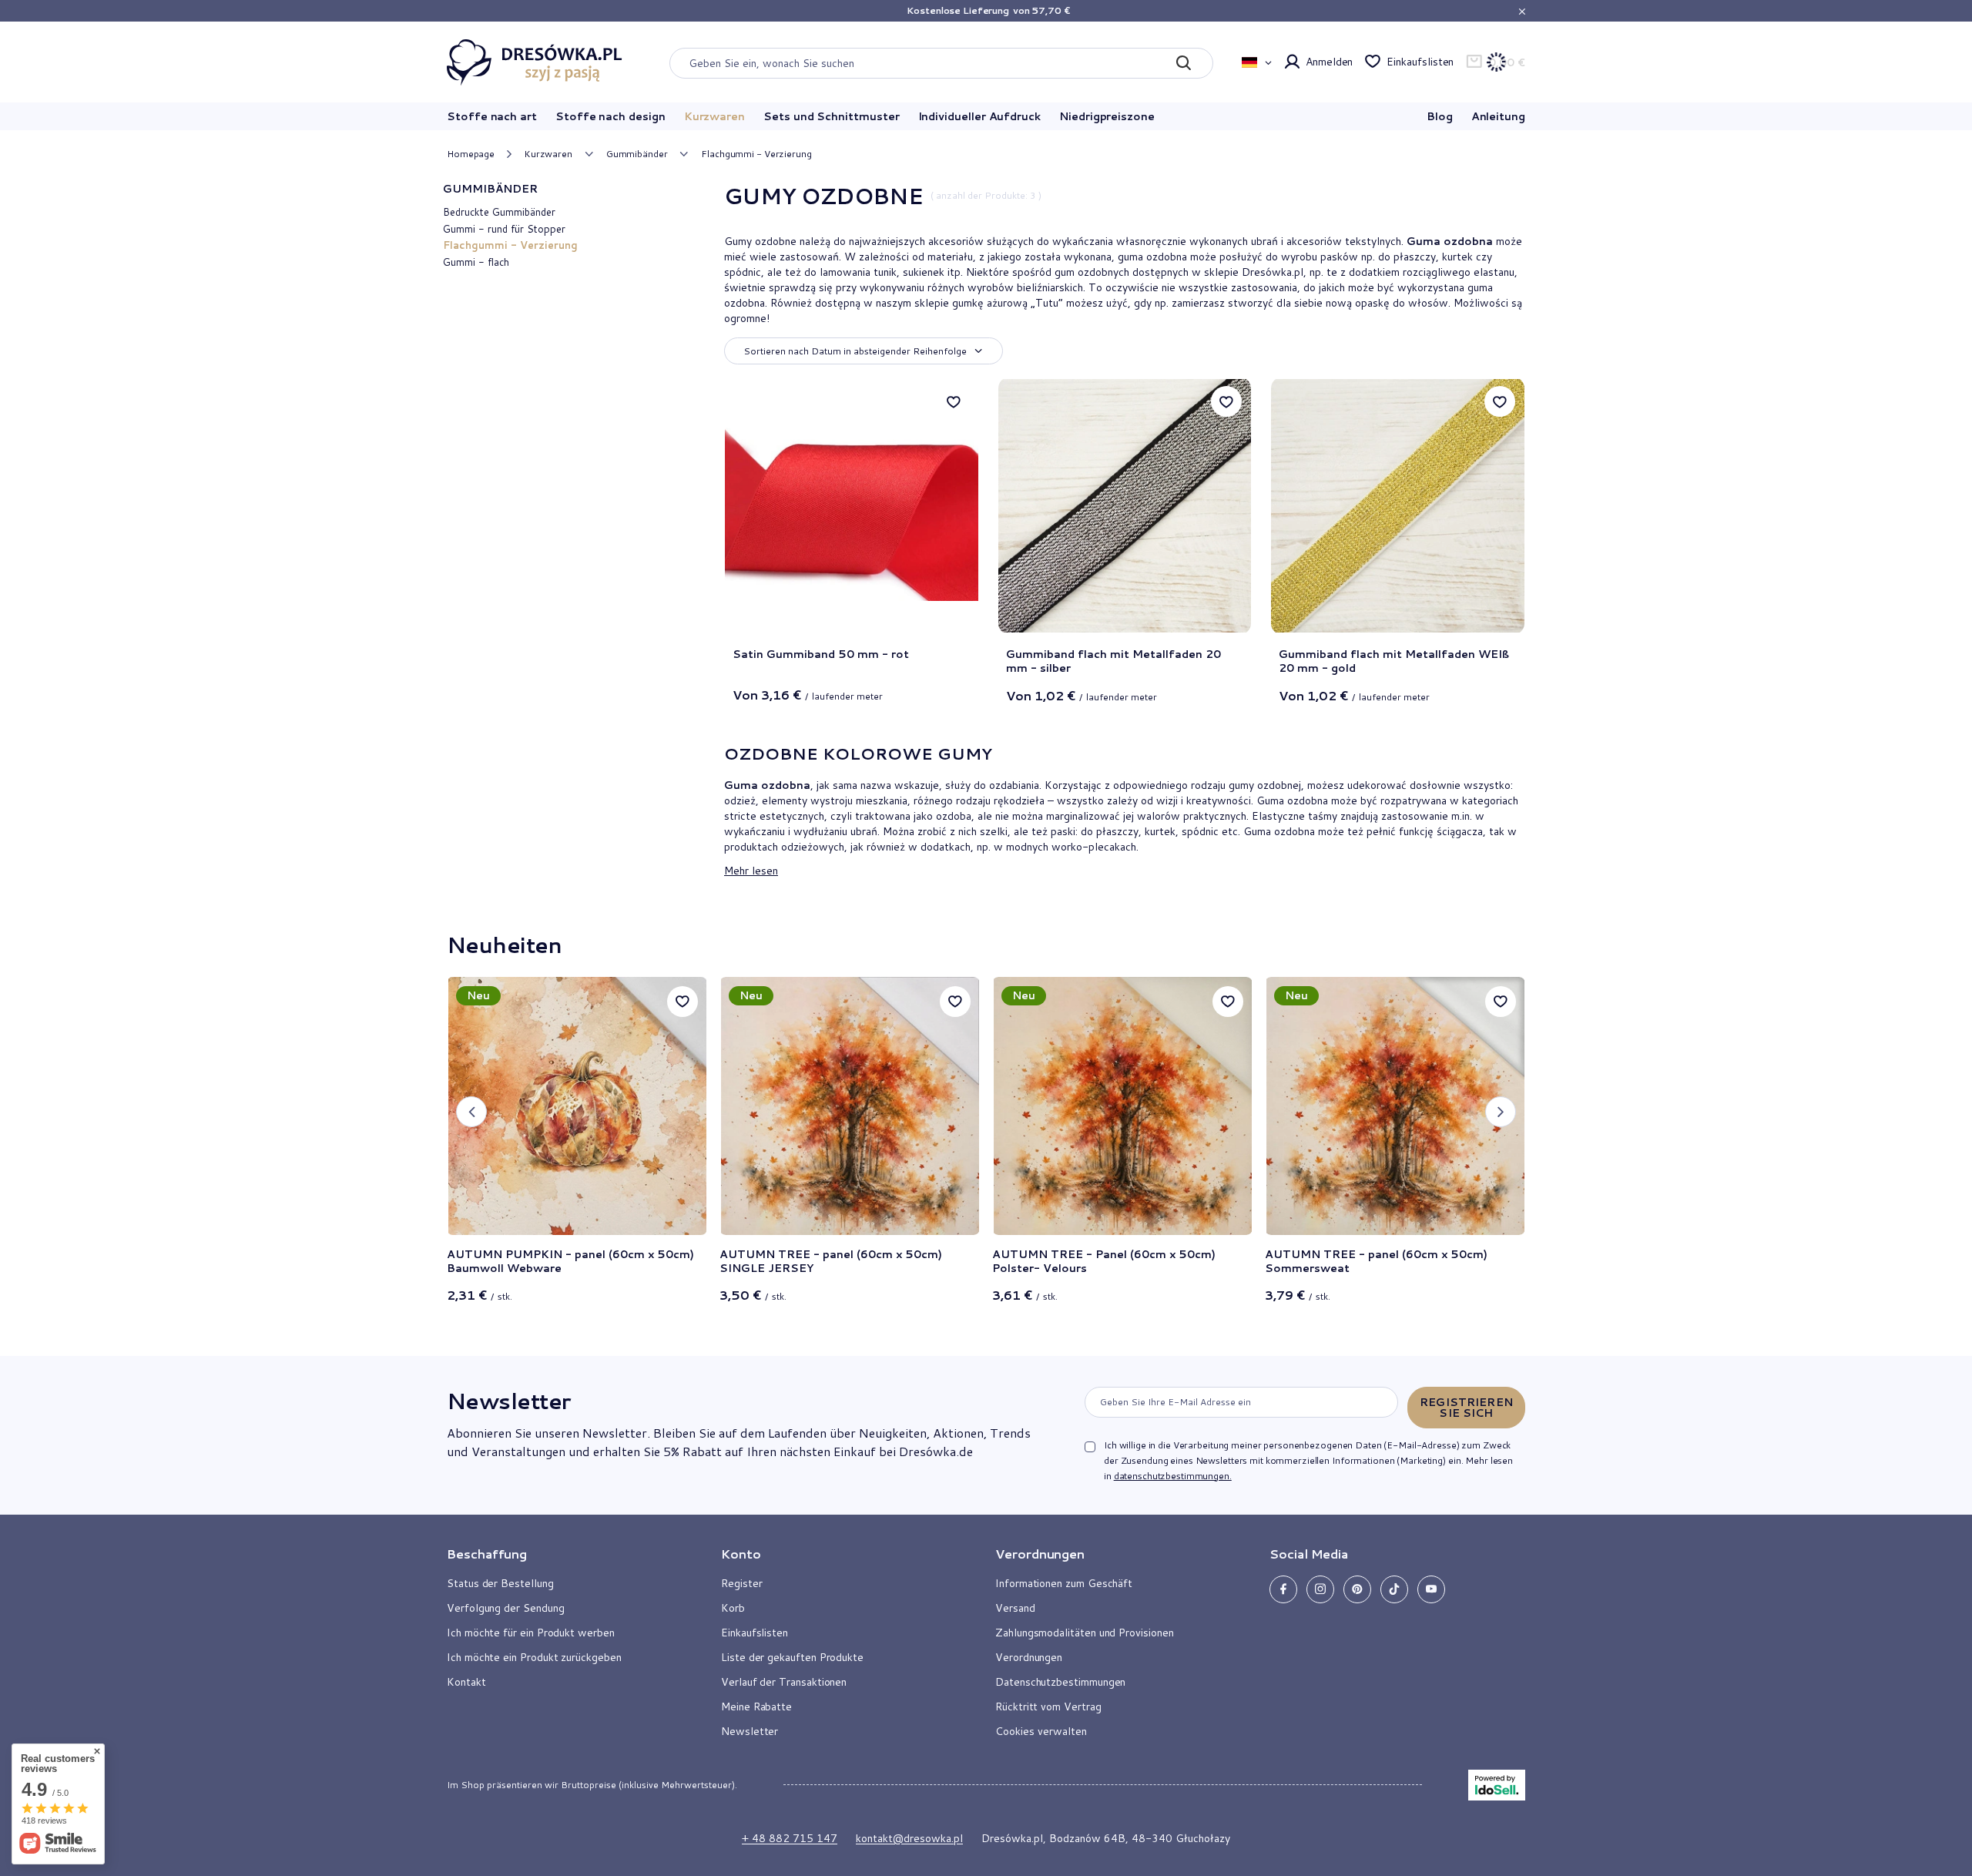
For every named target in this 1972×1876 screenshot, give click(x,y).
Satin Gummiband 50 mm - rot (821, 654)
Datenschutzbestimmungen (1060, 1682)
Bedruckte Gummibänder (499, 212)
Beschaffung (487, 1554)
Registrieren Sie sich (1466, 1408)
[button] (471, 1112)
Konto (741, 1554)
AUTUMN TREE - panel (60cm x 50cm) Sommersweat (1376, 1261)
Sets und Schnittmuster (831, 116)
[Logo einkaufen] (535, 62)
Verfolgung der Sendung (505, 1608)
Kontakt (466, 1682)
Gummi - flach (476, 262)
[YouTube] (1431, 1589)
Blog (1440, 116)
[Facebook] (1283, 1589)
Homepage (471, 154)
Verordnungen (1029, 1657)
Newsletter (508, 1401)
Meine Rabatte (756, 1707)
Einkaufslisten (1420, 62)
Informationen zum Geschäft (1064, 1583)
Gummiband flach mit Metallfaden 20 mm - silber (1113, 661)
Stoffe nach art (492, 116)
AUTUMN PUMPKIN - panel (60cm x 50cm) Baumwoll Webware (570, 1261)
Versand (1015, 1608)
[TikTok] (1394, 1589)
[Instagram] (1320, 1589)
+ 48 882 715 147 (790, 1838)
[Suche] (1184, 63)
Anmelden (1329, 62)
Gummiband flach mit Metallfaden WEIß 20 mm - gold (1394, 661)
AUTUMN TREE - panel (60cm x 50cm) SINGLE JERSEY (831, 1261)
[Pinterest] (1357, 1589)
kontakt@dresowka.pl (909, 1838)
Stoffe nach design (610, 116)
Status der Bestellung (500, 1583)
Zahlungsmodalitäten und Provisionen (1085, 1633)
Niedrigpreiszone (1107, 116)
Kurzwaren (714, 116)
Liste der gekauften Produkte (792, 1657)
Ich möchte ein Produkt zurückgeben (534, 1657)
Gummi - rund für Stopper (504, 229)
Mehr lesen (751, 870)
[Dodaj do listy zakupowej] (682, 1002)
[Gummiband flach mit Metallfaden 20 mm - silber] (1125, 506)
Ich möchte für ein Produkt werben (531, 1633)
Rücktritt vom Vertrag (1048, 1707)
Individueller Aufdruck (979, 116)
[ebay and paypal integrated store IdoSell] (1497, 1785)
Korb (733, 1608)
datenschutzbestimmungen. (1173, 1476)
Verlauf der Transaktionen (784, 1682)
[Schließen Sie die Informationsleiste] (1522, 11)
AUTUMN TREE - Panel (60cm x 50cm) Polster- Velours (1104, 1261)
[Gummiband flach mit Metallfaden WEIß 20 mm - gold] (1398, 506)
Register (741, 1583)
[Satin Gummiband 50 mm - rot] (852, 506)
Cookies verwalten (1041, 1731)
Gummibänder (637, 154)
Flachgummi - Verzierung (510, 245)
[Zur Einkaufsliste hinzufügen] (954, 401)
